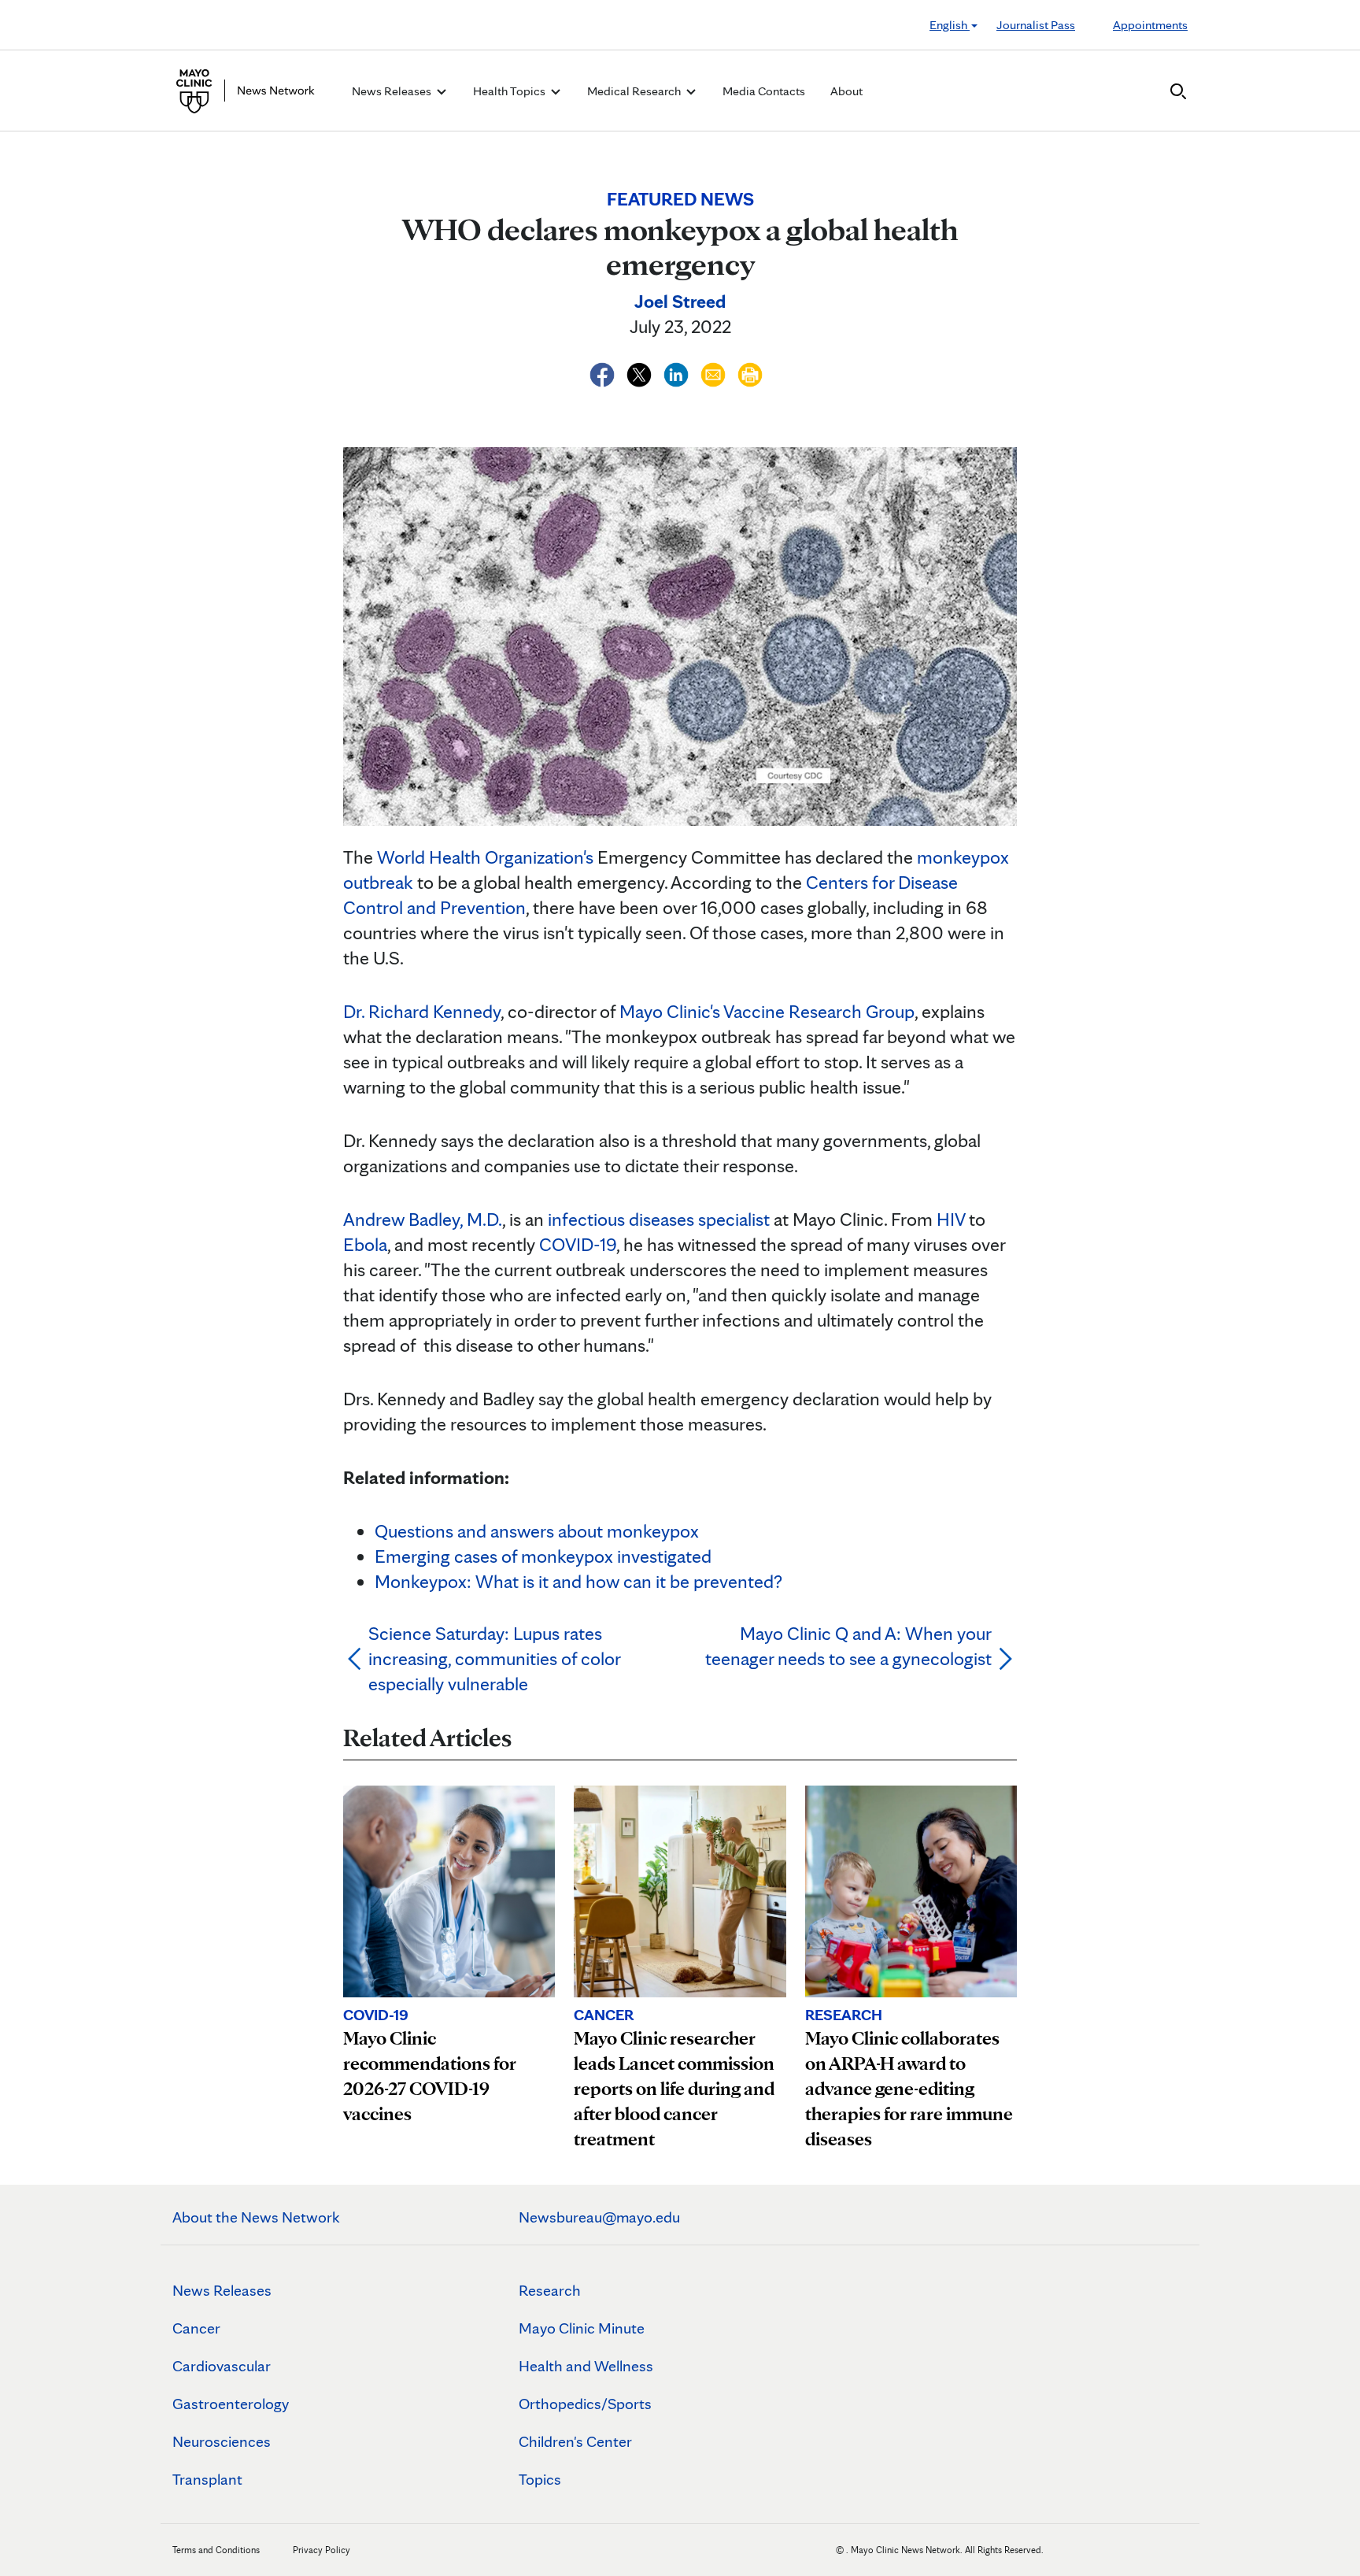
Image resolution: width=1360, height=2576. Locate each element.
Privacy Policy (322, 2550)
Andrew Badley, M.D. (423, 1219)
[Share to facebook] (604, 372)
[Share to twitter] (641, 372)
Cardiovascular (222, 2366)
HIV (951, 1219)
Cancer (196, 2328)
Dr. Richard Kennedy (422, 1011)
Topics (540, 2479)
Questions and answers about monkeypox (537, 1531)
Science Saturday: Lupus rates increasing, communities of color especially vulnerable (494, 1658)
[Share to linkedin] (678, 372)
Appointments (1150, 25)
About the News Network (256, 2217)
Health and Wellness (586, 2366)
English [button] (950, 25)
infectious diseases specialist (659, 1219)
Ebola (365, 1244)
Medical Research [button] (635, 91)
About (846, 91)
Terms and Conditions (216, 2550)
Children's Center (575, 2441)
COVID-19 (578, 1244)
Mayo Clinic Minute (582, 2328)
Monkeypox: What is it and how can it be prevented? (578, 1581)
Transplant (207, 2479)
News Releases (222, 2290)
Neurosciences (222, 2441)
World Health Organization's (485, 857)
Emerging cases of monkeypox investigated (543, 1556)
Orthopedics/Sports (585, 2404)
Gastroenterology (231, 2404)
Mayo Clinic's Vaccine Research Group (767, 1011)
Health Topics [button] (510, 91)
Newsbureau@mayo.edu (599, 2217)
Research (550, 2290)
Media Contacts (764, 91)
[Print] (750, 372)
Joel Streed (680, 301)
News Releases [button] (393, 91)
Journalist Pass (1036, 25)
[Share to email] (715, 372)
